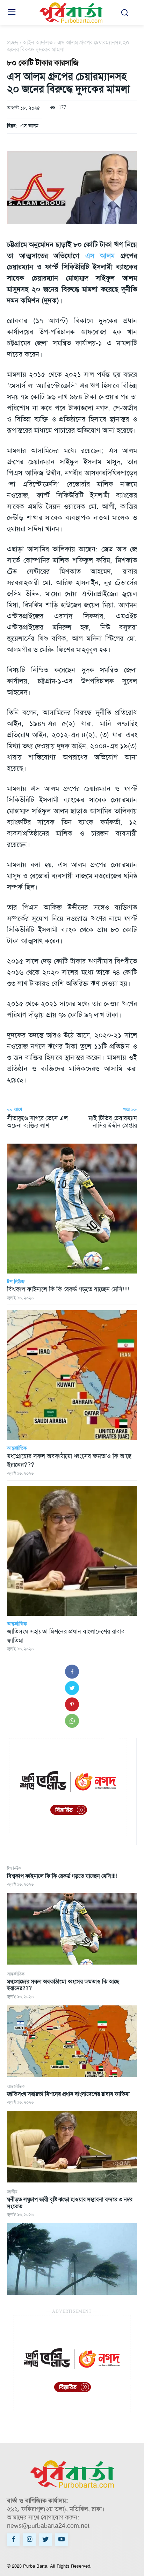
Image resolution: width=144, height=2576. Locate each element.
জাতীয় (12, 2192)
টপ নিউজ (14, 1868)
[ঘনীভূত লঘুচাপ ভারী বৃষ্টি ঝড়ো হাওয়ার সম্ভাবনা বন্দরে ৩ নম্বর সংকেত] (72, 2259)
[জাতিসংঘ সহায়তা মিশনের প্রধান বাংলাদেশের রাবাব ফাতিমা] (72, 2147)
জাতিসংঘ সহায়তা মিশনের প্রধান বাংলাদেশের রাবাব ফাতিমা (68, 2094)
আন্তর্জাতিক (16, 1974)
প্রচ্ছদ (13, 42)
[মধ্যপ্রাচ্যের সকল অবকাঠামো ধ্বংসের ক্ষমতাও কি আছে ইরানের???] (72, 2041)
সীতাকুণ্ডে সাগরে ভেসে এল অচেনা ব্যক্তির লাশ (37, 1122)
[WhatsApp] (72, 1721)
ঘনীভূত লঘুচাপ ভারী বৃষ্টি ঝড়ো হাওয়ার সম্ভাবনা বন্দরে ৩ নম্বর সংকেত (70, 2203)
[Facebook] (72, 1672)
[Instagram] (29, 2540)
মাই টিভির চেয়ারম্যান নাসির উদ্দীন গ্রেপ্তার (113, 1122)
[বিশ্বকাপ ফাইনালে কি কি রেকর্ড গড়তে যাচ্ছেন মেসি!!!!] (72, 1929)
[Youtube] (62, 2540)
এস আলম (29, 126)
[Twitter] (72, 1688)
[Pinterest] (72, 1704)
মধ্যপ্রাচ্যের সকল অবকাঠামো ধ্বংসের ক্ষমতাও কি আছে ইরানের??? (63, 1985)
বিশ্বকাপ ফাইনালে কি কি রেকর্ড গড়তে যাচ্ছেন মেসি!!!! (62, 1876)
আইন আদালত (38, 42)
